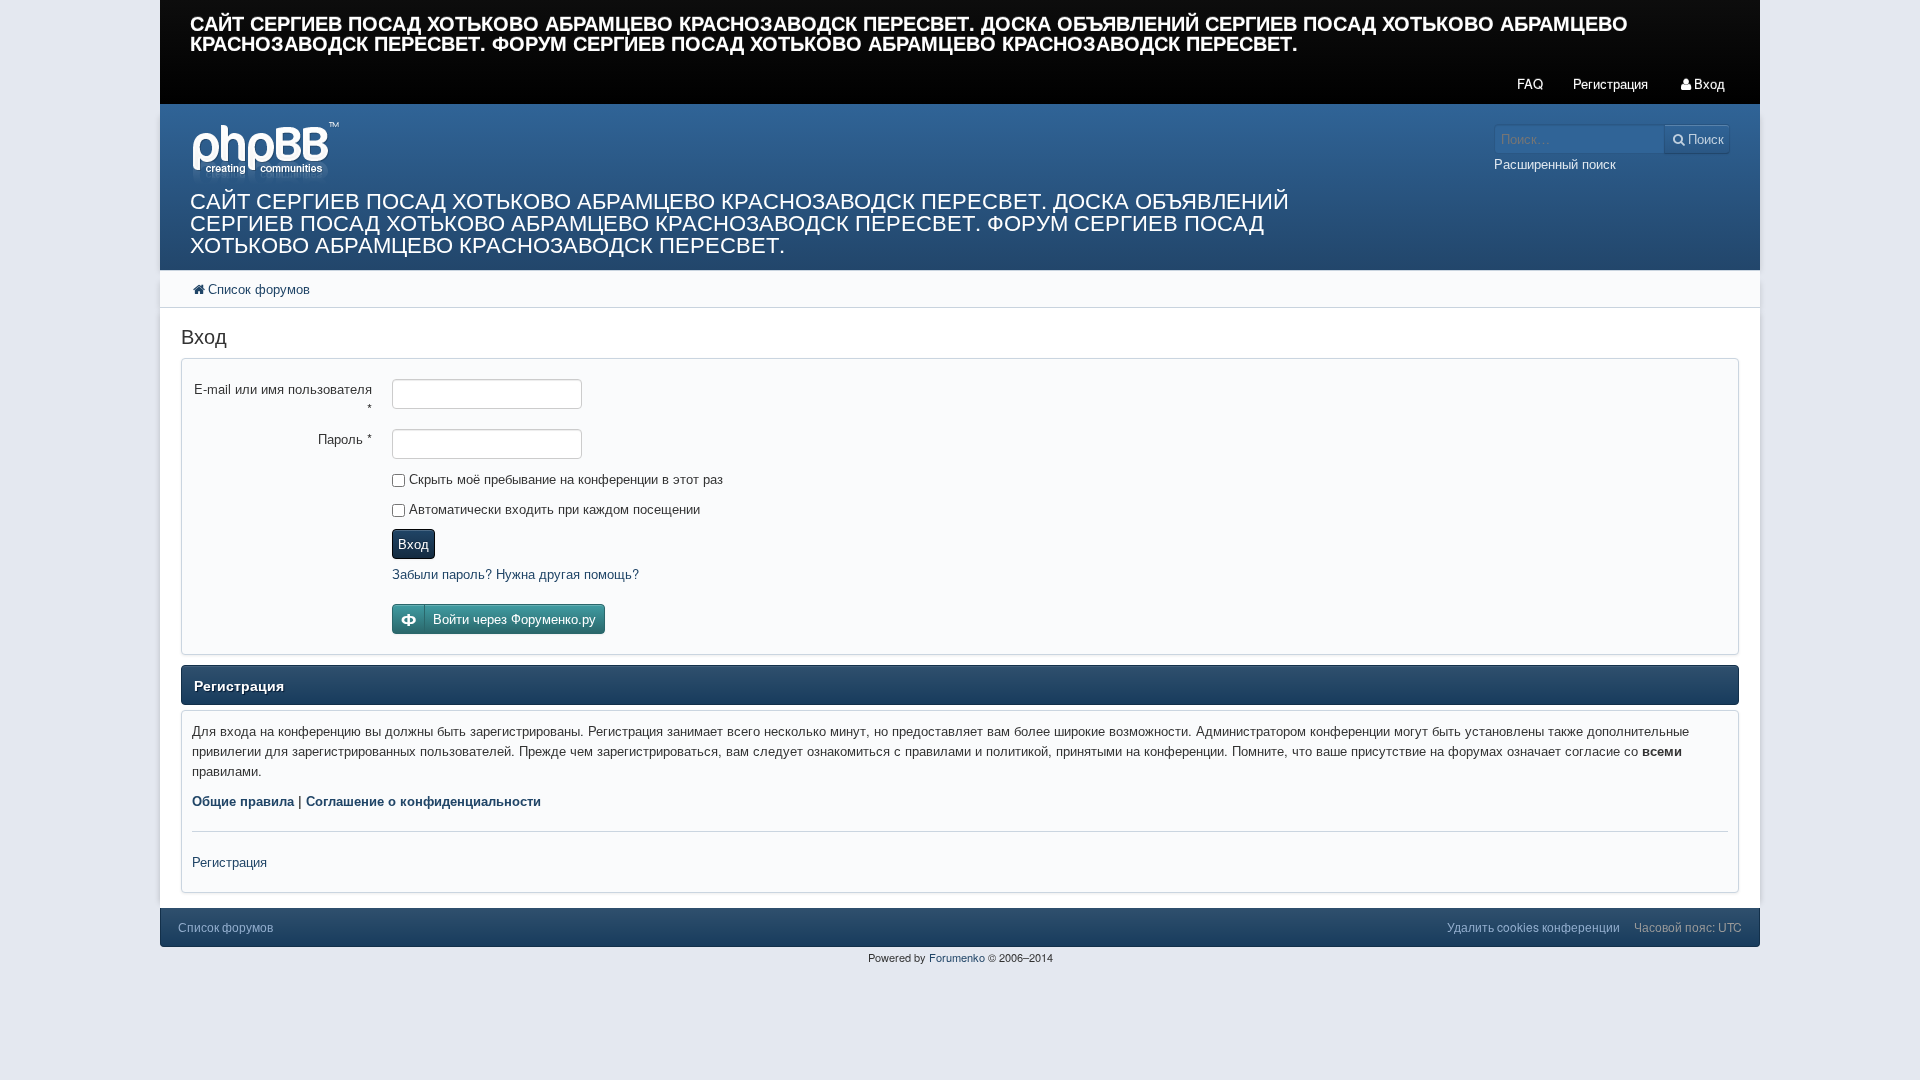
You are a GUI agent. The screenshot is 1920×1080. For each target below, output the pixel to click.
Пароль (345, 438)
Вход (413, 543)
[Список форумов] (758, 151)
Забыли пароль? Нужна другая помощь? (515, 573)
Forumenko (957, 957)
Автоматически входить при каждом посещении (552, 508)
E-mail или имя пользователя (283, 398)
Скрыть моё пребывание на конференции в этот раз (564, 478)
